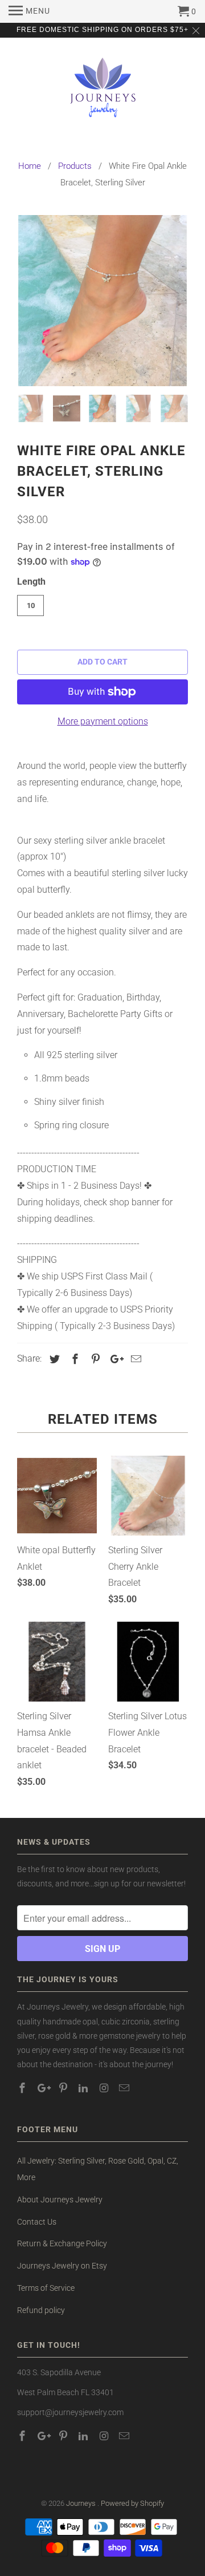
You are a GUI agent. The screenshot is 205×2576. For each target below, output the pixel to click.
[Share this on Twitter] (53, 1359)
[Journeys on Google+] (44, 2088)
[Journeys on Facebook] (23, 2088)
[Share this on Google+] (114, 1359)
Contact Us (37, 2222)
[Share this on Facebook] (73, 1359)
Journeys (82, 2503)
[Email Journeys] (125, 2088)
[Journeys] (103, 92)
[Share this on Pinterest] (94, 1359)
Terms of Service (46, 2288)
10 (31, 605)
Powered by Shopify (132, 2503)
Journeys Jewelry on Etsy (62, 2266)
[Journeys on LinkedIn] (84, 2088)
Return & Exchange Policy (62, 2243)
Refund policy (41, 2310)
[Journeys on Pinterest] (64, 2088)
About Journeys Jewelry (60, 2200)
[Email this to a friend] (134, 1359)
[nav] (29, 11)
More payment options (103, 721)
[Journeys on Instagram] (105, 2088)
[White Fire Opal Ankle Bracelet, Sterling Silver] (102, 301)
